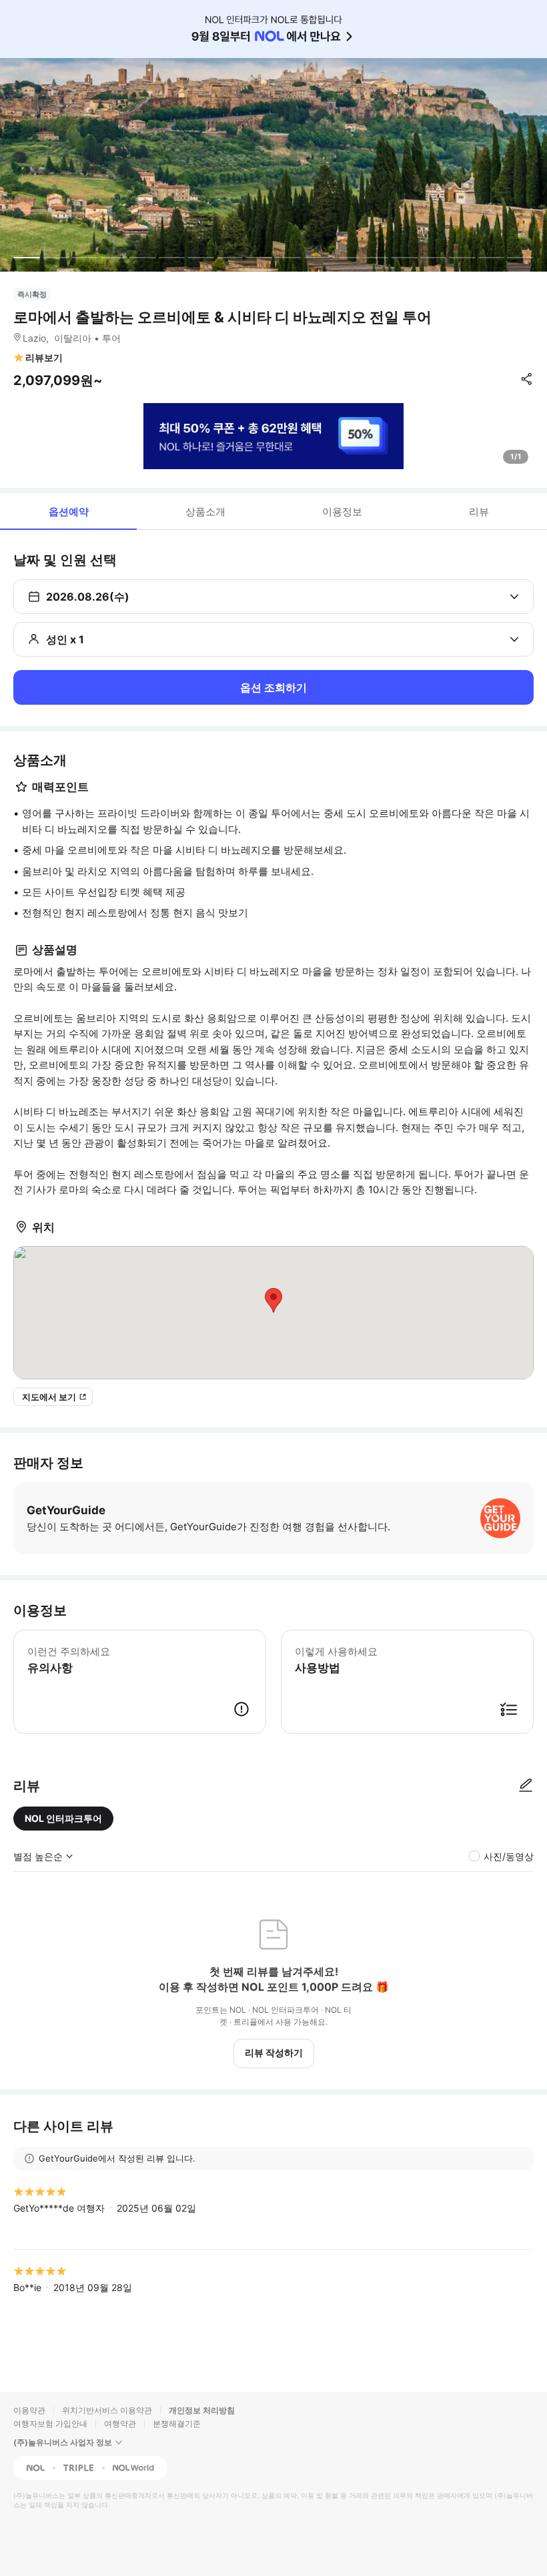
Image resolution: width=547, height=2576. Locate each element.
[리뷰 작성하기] (526, 1786)
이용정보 (342, 512)
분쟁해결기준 (177, 2424)
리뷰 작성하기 (274, 2052)
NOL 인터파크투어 (63, 1818)
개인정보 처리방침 (202, 2410)
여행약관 (120, 2424)
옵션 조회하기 (273, 687)
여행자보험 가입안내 (50, 2424)
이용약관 (29, 2410)
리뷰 (479, 512)
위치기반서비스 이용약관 (107, 2410)
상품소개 (205, 512)
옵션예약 (69, 512)
